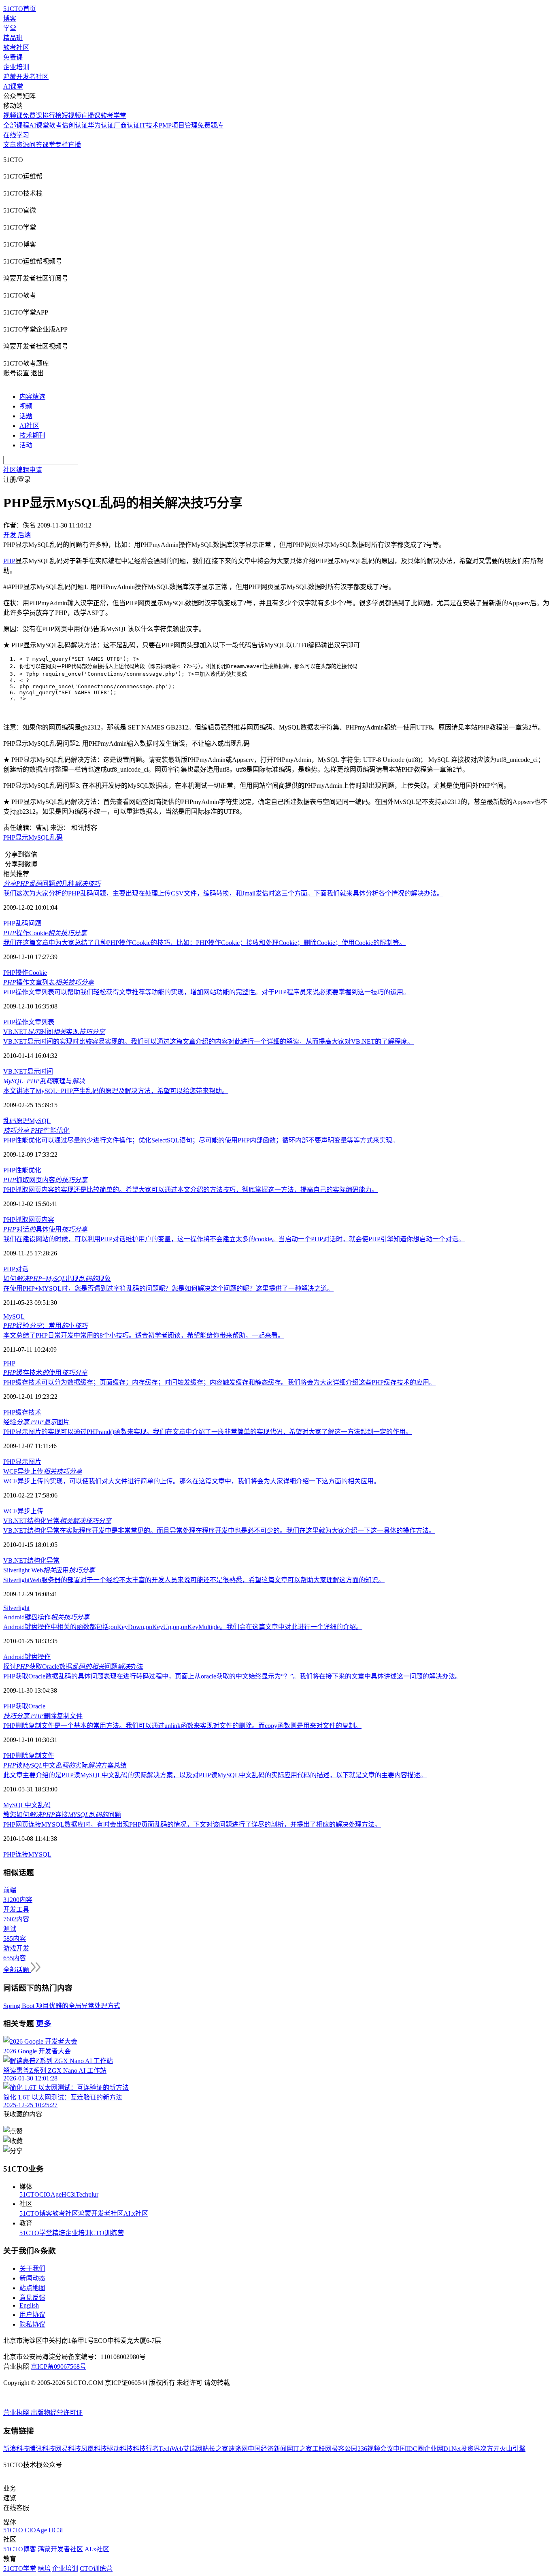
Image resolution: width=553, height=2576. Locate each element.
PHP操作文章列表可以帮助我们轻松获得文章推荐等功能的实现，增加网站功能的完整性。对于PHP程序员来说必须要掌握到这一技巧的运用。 (206, 992)
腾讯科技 (42, 2449)
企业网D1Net (442, 2449)
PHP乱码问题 (22, 923)
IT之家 (303, 2449)
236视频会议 (375, 2449)
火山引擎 (513, 2449)
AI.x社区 (136, 2213)
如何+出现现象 (57, 1279)
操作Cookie (45, 933)
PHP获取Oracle (24, 1706)
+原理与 (44, 1081)
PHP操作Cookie (25, 973)
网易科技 (68, 2449)
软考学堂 (113, 116)
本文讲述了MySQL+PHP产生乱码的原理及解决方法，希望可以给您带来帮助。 (116, 1091)
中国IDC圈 (408, 2449)
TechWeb (171, 2449)
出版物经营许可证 (57, 2413)
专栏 (62, 145)
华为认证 (101, 125)
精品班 (13, 38)
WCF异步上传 (43, 1471)
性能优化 (36, 1131)
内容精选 (32, 397)
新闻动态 (32, 2278)
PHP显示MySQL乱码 (33, 837)
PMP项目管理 (178, 125)
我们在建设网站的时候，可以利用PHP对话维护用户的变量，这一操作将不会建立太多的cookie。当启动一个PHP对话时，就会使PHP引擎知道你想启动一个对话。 (234, 1239)
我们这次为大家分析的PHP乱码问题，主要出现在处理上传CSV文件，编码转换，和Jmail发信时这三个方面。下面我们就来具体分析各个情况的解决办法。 (223, 893)
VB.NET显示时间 (28, 1071)
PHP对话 (16, 1269)
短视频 (71, 116)
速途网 (238, 2449)
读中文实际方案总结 (65, 1765)
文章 (10, 145)
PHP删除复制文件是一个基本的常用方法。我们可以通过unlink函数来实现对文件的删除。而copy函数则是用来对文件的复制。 (182, 1726)
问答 (36, 145)
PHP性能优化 (22, 1170)
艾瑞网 (193, 2449)
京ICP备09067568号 (58, 2366)
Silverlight (16, 1608)
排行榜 (52, 116)
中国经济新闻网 (270, 2449)
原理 (23, 1121)
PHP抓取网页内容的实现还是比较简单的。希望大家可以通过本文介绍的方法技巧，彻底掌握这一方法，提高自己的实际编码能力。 (191, 1190)
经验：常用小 (45, 1326)
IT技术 (149, 125)
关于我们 (32, 2269)
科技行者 (146, 2449)
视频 (26, 406)
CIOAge (50, 2194)
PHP (9, 561)
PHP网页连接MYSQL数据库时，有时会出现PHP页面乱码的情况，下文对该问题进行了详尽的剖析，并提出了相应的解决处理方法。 (192, 1824)
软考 (55, 125)
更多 (44, 2024)
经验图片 (36, 1422)
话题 (26, 416)
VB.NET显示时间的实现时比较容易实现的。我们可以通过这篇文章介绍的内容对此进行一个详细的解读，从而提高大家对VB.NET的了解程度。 (208, 1041)
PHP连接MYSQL (27, 1854)
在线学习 (16, 135)
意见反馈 (32, 2298)
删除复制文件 (43, 1716)
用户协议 (32, 2315)
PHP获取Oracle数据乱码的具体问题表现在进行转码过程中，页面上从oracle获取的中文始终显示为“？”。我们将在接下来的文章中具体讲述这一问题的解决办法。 (232, 1676)
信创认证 (75, 125)
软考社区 (16, 48)
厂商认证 (127, 125)
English (29, 2305)
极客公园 (345, 2449)
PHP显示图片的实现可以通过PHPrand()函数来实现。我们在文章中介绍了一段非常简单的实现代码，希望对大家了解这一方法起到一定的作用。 (208, 1432)
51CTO (29, 2194)
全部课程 (16, 125)
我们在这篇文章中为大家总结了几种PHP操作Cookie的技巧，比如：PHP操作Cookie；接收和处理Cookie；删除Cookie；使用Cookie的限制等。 (204, 943)
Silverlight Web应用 (49, 1570)
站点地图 (32, 2288)
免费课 (13, 57)
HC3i (69, 2194)
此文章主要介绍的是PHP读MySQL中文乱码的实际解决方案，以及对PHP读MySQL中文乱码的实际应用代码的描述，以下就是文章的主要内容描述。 (215, 1775)
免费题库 (211, 125)
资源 (23, 145)
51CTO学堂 (36, 2233)
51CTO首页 (20, 9)
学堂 (10, 28)
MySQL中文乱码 (27, 1805)
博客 (10, 18)
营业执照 (17, 2413)
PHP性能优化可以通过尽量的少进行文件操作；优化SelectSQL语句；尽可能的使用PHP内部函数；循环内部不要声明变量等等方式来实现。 (201, 1140)
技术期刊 (32, 435)
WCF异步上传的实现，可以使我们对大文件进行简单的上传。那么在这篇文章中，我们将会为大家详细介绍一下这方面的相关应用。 (192, 1481)
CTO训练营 (107, 2233)
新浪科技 (16, 2449)
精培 (59, 2233)
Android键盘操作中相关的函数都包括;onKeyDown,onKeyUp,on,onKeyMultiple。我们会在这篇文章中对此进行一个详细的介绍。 (183, 1627)
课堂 (49, 145)
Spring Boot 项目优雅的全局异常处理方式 (62, 2006)
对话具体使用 (45, 1229)
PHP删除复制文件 (29, 1756)
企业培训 (16, 67)
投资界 (470, 2449)
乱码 (10, 1121)
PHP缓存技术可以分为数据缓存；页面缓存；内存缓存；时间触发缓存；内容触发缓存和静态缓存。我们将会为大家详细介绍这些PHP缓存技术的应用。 (219, 1382)
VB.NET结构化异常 (57, 1521)
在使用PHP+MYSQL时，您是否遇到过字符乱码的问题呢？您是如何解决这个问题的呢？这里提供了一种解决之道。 (168, 1288)
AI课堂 (13, 86)
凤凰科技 (94, 2449)
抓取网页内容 (45, 1180)
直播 (74, 145)
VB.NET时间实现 (54, 1032)
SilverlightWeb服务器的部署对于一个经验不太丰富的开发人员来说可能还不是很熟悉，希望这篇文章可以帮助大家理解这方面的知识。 (194, 1580)
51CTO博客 (36, 2213)
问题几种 (52, 884)
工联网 (322, 2449)
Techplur (87, 2194)
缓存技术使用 (45, 1373)
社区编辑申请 (23, 470)
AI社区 (29, 426)
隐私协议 (32, 2324)
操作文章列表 (49, 982)
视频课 (13, 116)
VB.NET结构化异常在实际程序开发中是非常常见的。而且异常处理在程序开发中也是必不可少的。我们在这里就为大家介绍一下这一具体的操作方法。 (219, 1530)
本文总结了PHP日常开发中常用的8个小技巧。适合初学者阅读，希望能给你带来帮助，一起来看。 (144, 1335)
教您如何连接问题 (62, 1815)
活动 (26, 445)
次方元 (490, 2449)
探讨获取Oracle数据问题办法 (73, 1667)
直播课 (91, 116)
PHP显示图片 (22, 1462)
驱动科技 (120, 2449)
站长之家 (215, 2449)
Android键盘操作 (46, 1617)
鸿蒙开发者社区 (26, 77)
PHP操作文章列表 (29, 1022)
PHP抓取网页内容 (29, 1220)
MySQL (40, 1121)
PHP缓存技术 (22, 1412)
